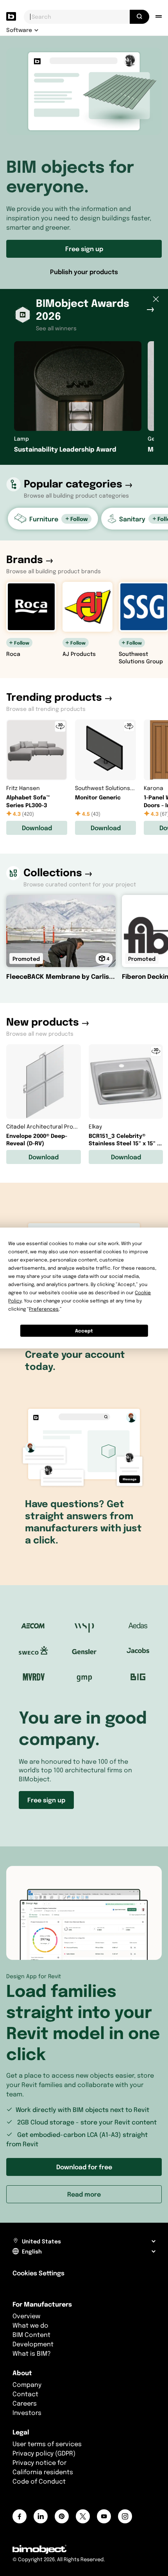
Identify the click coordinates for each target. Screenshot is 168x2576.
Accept (84, 1331)
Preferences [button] (44, 1309)
